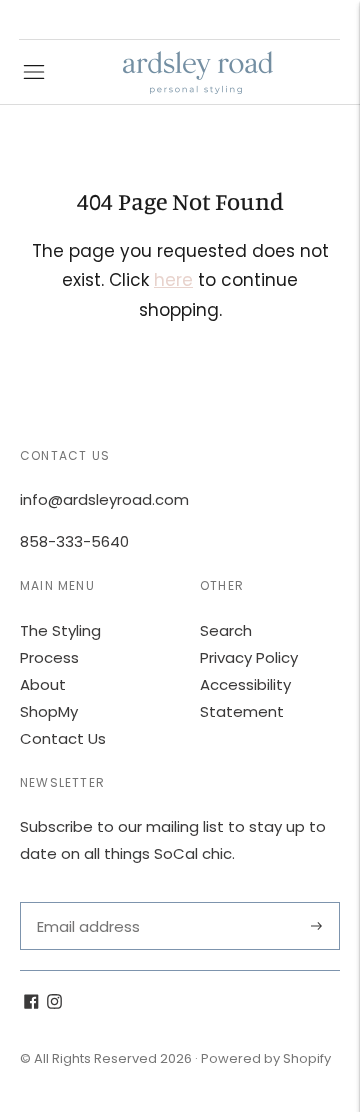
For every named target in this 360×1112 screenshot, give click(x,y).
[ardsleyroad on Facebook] (31, 1003)
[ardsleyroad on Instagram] (54, 1003)
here (173, 280)
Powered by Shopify (266, 1058)
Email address (86, 902)
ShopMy (49, 711)
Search (226, 630)
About (43, 684)
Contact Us (63, 738)
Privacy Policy (249, 657)
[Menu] (34, 72)
